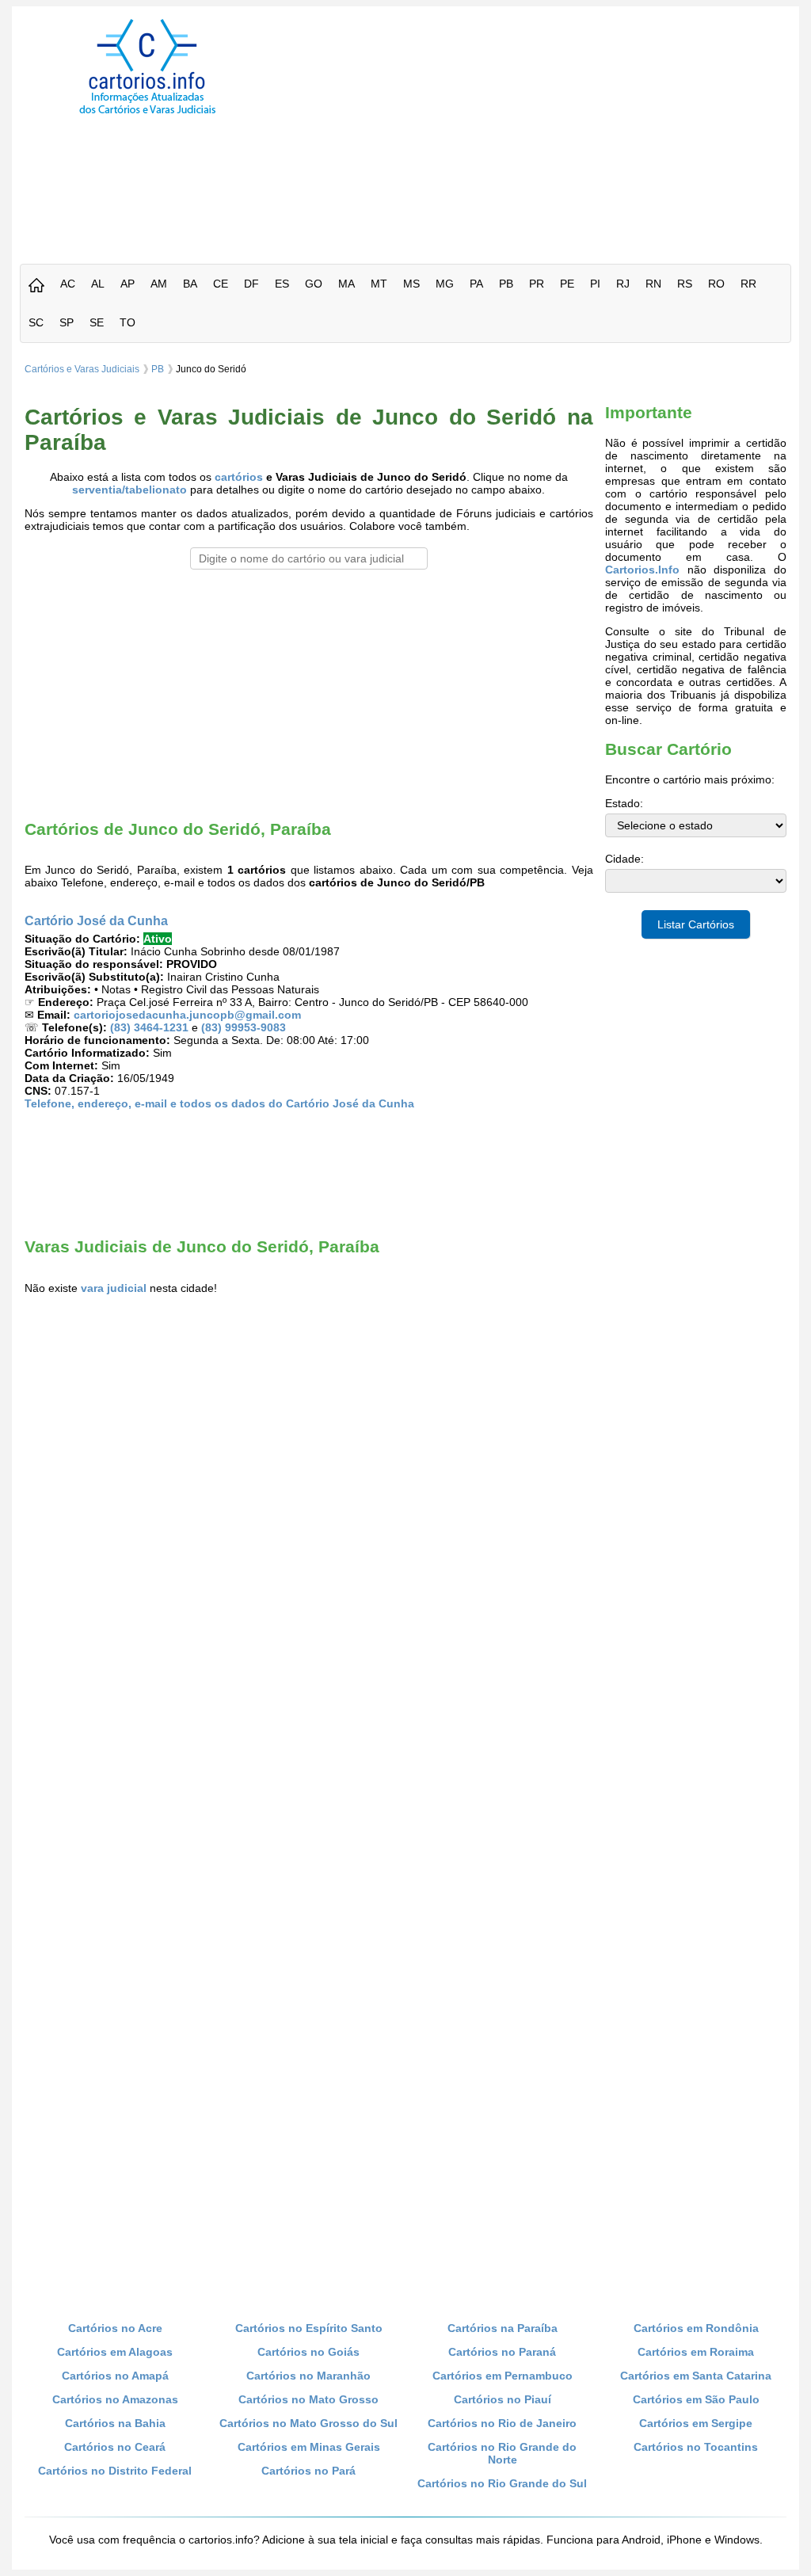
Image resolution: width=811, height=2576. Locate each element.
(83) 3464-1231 (149, 1027)
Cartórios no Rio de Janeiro (502, 2423)
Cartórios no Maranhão (308, 2376)
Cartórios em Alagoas (115, 2352)
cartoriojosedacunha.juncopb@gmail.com (187, 1015)
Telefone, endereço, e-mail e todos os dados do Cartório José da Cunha (219, 1103)
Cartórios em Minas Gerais (309, 2447)
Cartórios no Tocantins (696, 2447)
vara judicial (114, 1288)
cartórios (239, 477)
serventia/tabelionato (129, 490)
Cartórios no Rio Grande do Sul (502, 2483)
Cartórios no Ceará (115, 2447)
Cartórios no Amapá (115, 2376)
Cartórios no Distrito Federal (115, 2471)
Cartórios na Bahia (115, 2423)
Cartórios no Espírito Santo (309, 2328)
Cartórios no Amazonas (115, 2399)
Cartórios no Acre (115, 2328)
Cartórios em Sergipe (696, 2423)
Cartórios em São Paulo (696, 2399)
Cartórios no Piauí (503, 2399)
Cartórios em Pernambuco (503, 2376)
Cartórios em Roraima (696, 2352)
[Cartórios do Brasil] (147, 113)
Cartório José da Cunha (96, 920)
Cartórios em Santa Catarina (696, 2376)
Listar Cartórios (696, 924)
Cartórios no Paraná (502, 2352)
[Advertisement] (547, 130)
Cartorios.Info (642, 570)
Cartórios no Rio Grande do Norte (502, 2453)
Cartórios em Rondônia (696, 2328)
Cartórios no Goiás (308, 2352)
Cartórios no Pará (308, 2471)
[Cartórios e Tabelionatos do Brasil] (36, 286)
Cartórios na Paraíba (503, 2328)
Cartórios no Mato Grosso (308, 2399)
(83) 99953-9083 (244, 1027)
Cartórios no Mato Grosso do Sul (308, 2423)
